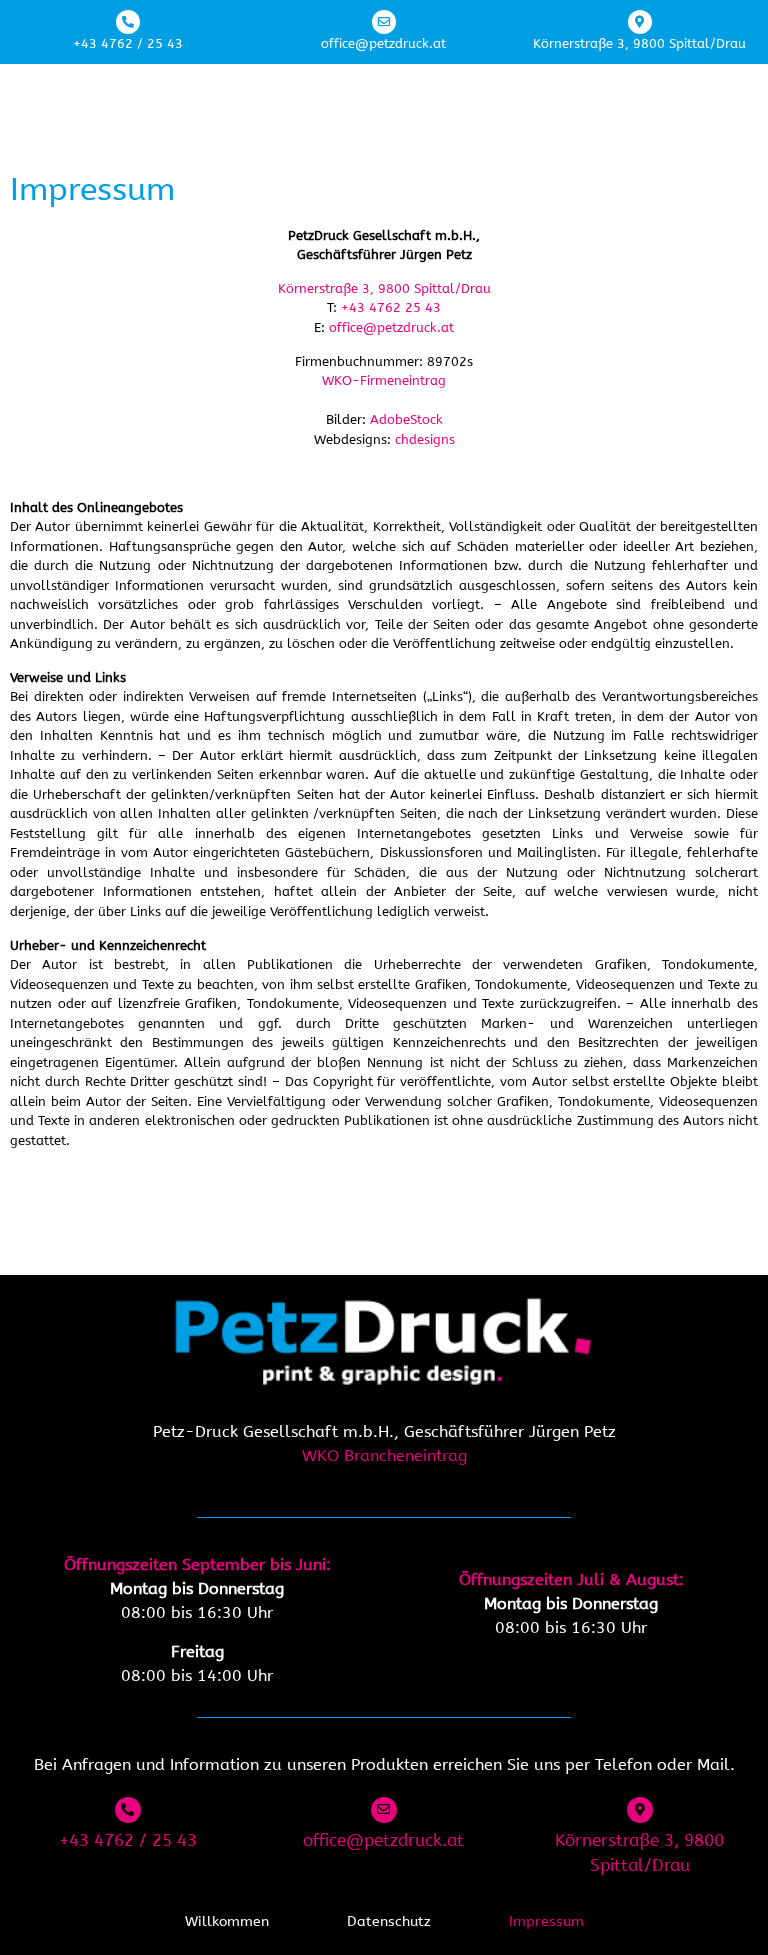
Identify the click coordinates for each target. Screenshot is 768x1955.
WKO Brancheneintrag (384, 1455)
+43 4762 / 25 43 (128, 43)
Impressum (546, 1921)
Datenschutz (389, 1921)
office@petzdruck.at (383, 43)
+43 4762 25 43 (391, 307)
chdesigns (425, 439)
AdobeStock (406, 419)
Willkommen (227, 1921)
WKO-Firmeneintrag (384, 380)
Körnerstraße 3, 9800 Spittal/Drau (639, 43)
